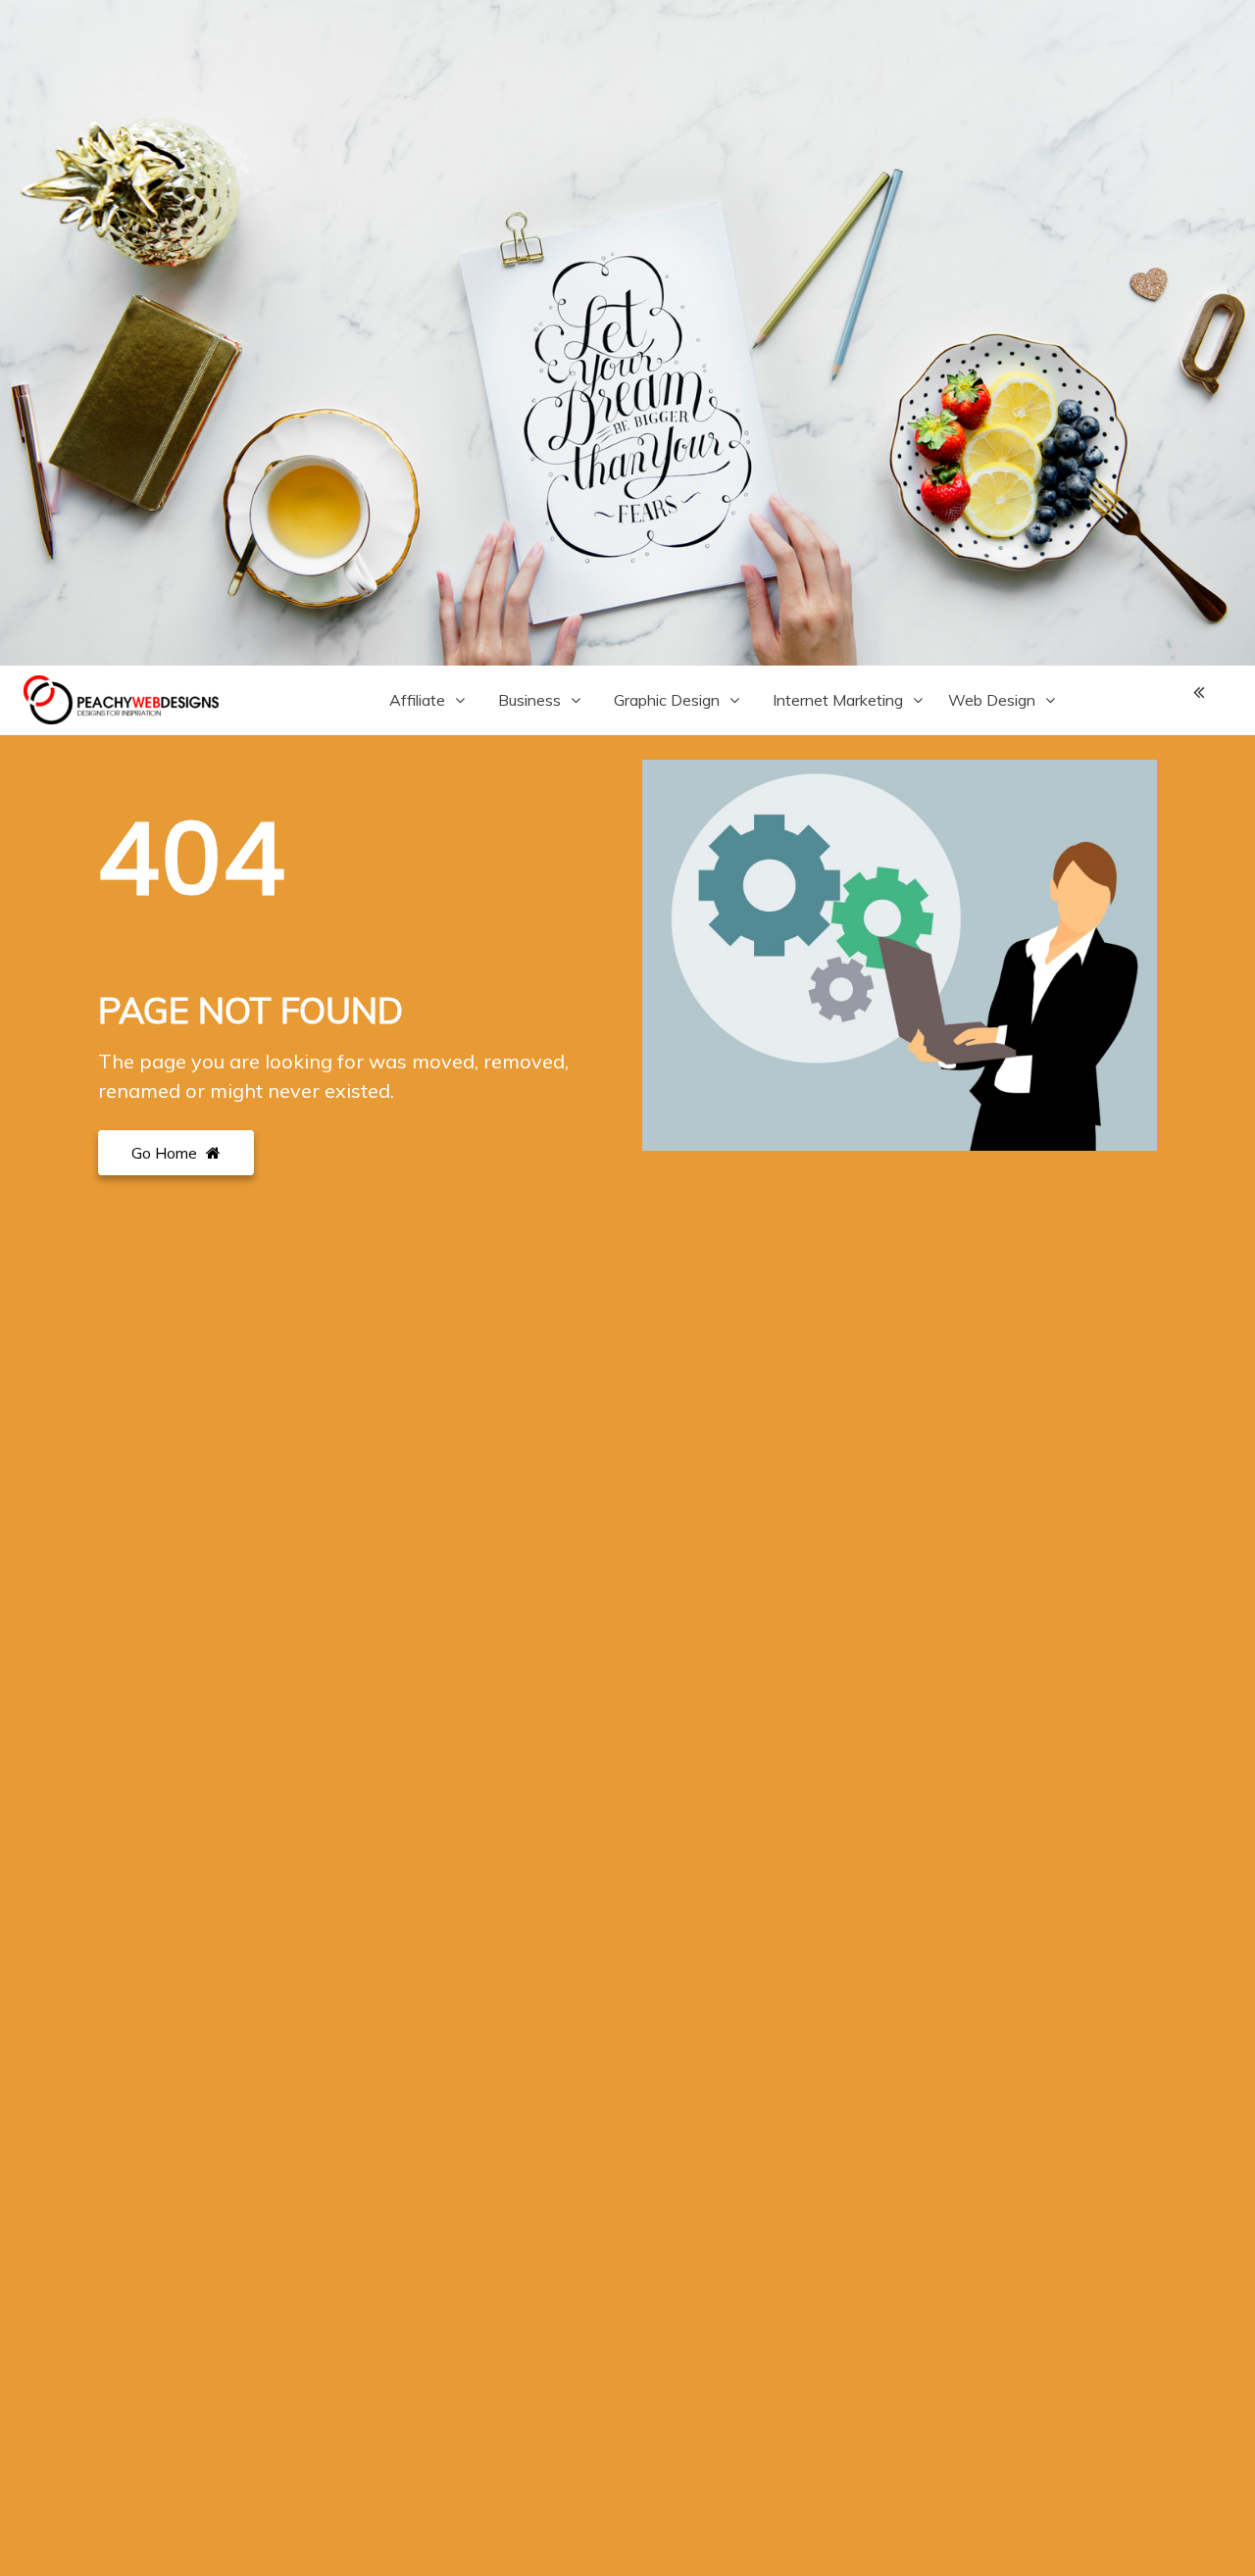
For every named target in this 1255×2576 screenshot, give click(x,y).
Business (529, 700)
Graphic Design (667, 700)
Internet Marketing (838, 700)
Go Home (166, 1153)
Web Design (992, 700)
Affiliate (417, 700)
